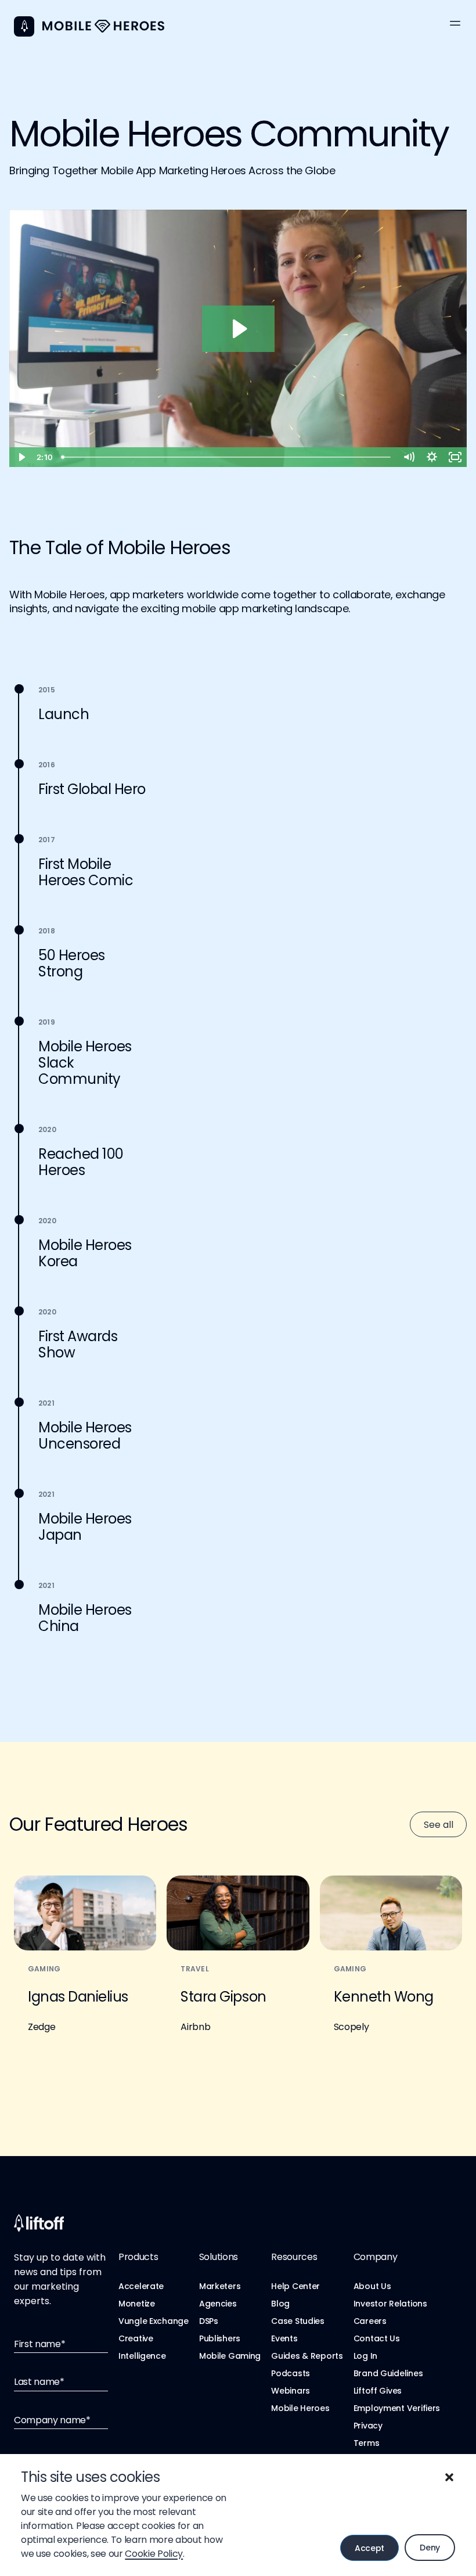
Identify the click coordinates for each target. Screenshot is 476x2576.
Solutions (219, 2257)
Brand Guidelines (388, 2373)
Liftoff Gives (378, 2391)
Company (376, 2257)
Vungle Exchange (154, 2321)
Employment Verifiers (397, 2408)
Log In (365, 2356)
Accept (369, 2548)
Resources (294, 2257)
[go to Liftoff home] (103, 26)
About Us (372, 2286)
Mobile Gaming (230, 2356)
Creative (136, 2338)
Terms (367, 2443)
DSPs (209, 2321)
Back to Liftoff (24, 26)
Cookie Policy (154, 2554)
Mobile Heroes (300, 2408)
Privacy (368, 2426)
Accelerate (141, 2286)
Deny (430, 2548)
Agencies (218, 2304)
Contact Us (377, 2338)
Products (138, 2257)
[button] (449, 2477)
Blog (280, 2304)
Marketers (220, 2286)
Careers (370, 2321)
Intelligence (142, 2356)
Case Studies (298, 2321)
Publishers (220, 2338)
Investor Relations (390, 2304)
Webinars (291, 2391)
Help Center (295, 2286)
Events (284, 2338)
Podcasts (291, 2373)
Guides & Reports (307, 2356)
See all (439, 1825)
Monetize (137, 2304)
